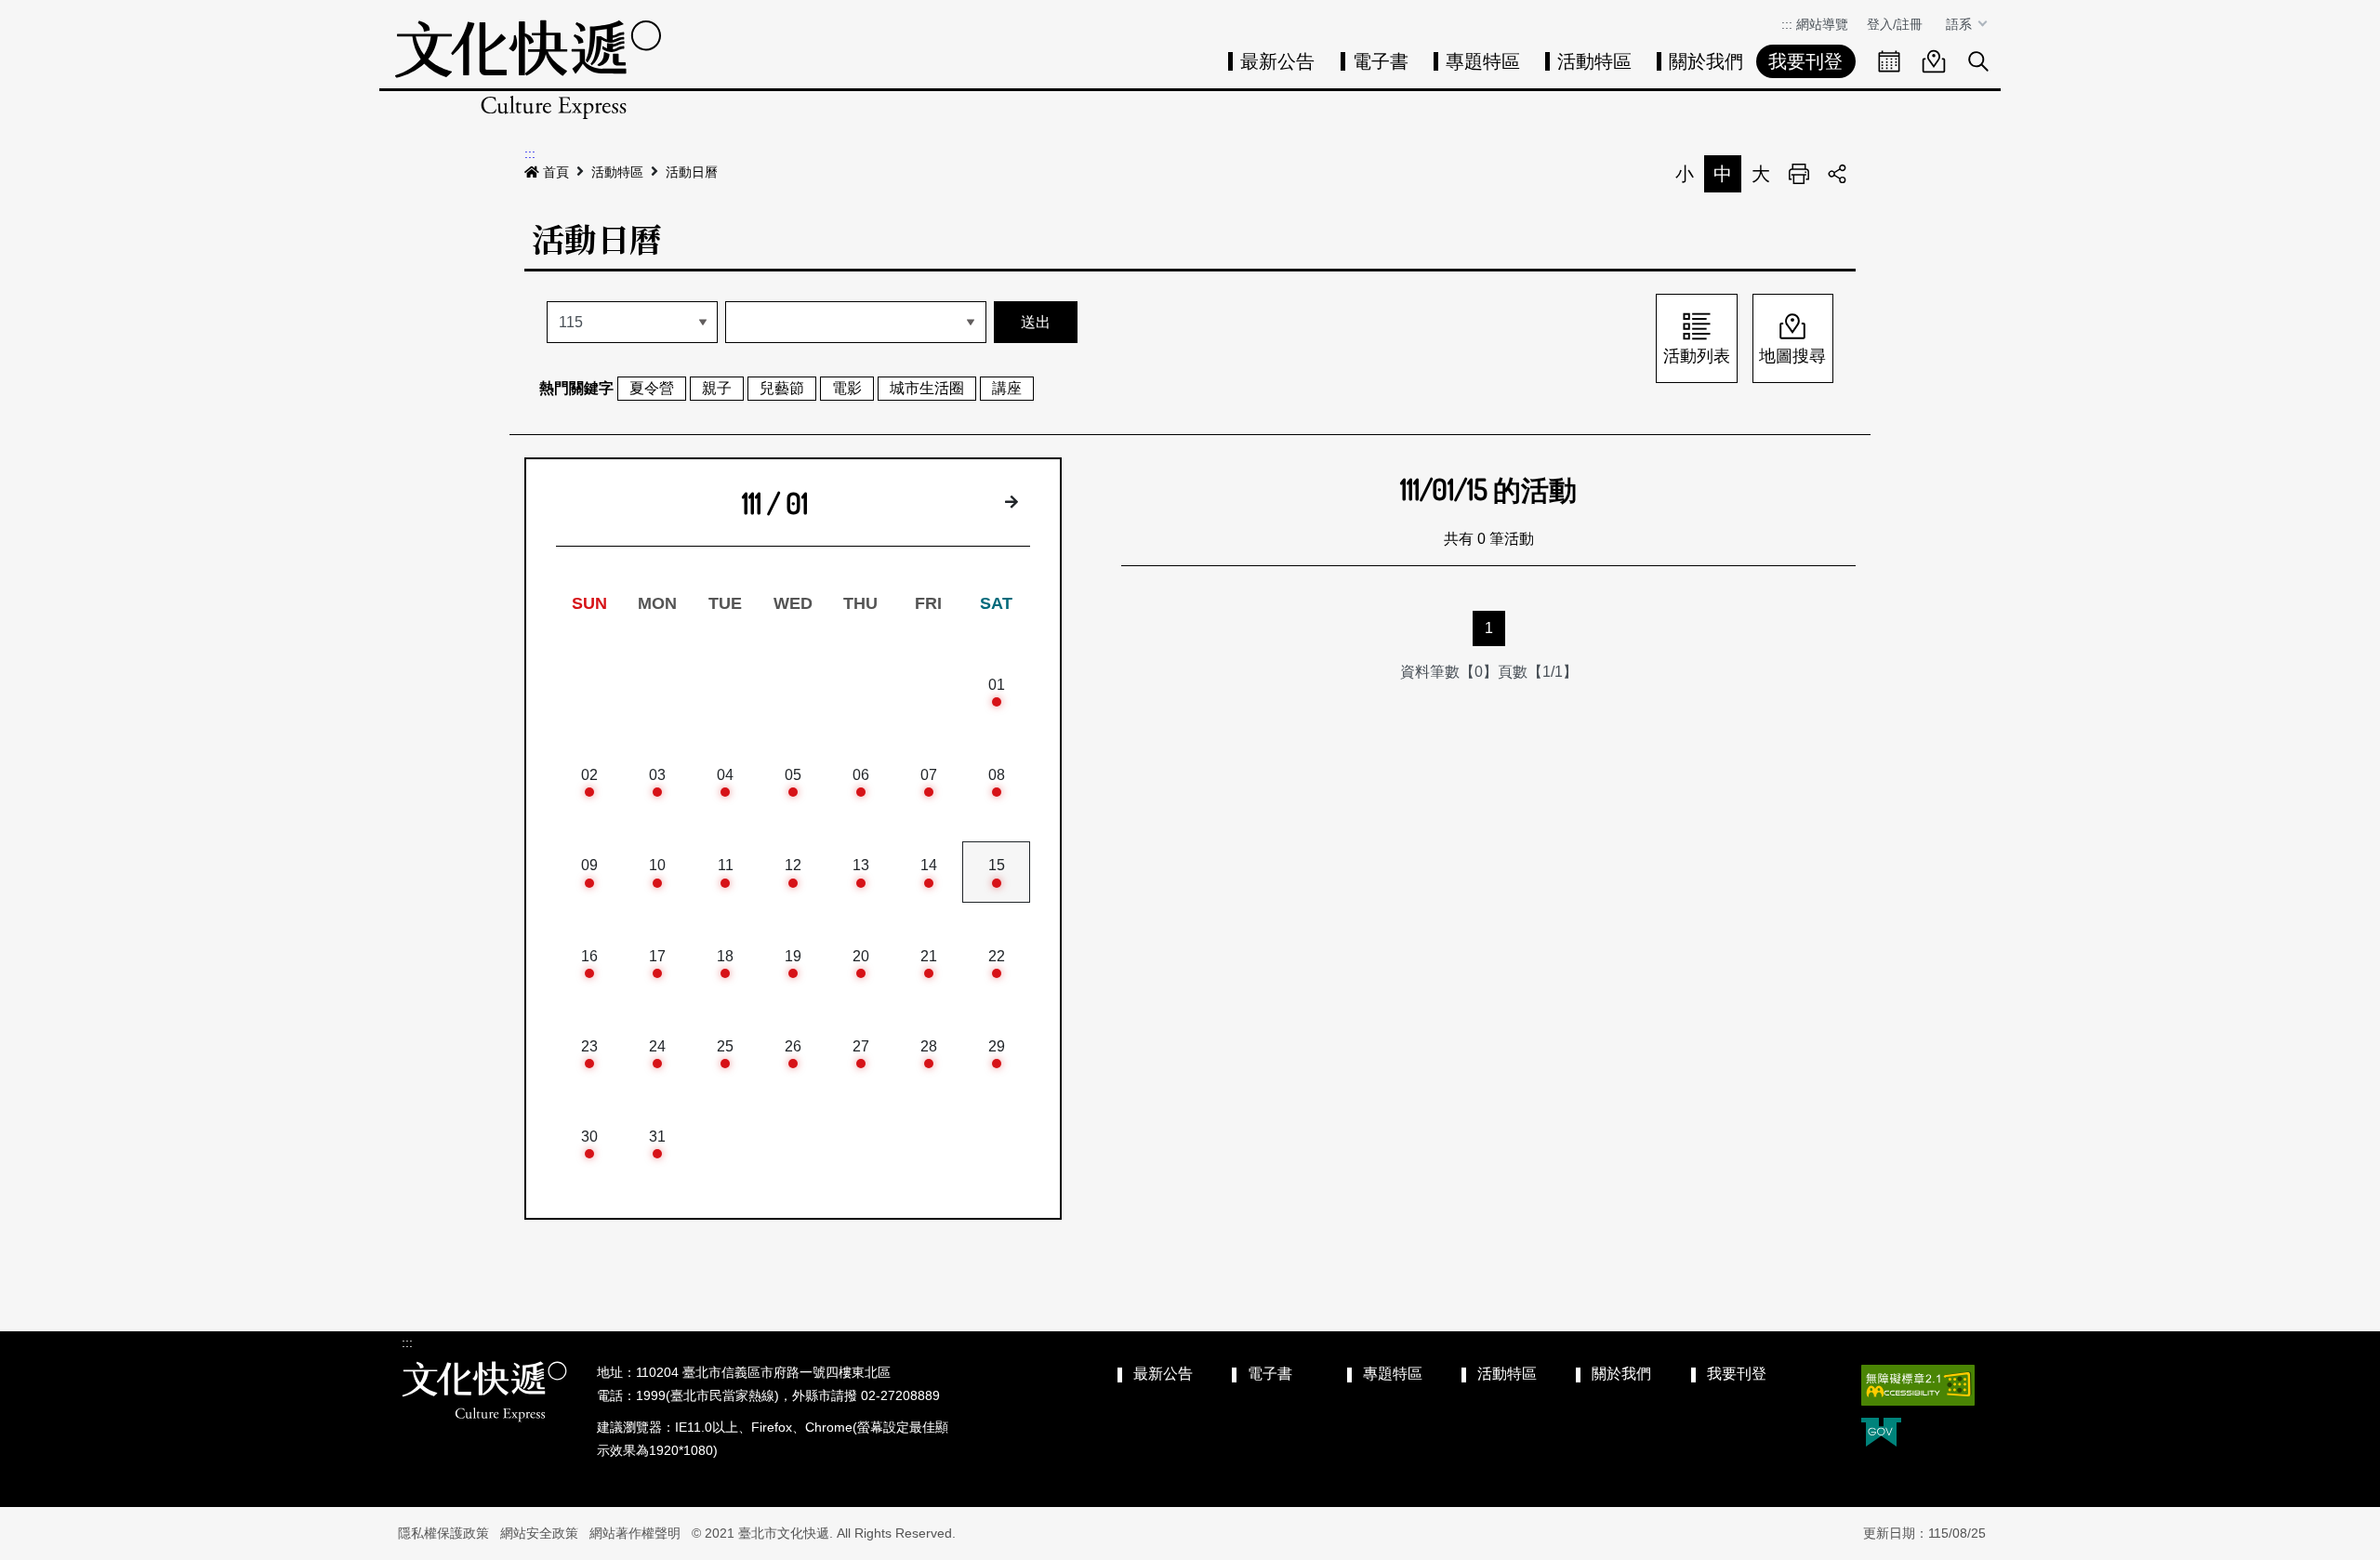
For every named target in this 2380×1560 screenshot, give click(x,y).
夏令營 (652, 388)
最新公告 (1277, 61)
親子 (717, 388)
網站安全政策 (539, 1533)
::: (1787, 24)
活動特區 (1594, 61)
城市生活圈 (927, 388)
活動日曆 (692, 172)
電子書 (1381, 61)
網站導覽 (1822, 24)
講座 (1007, 388)
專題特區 (1483, 61)
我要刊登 (1805, 61)
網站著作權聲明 (635, 1533)
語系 (1961, 24)
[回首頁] (528, 69)
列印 (1799, 174)
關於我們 (1706, 61)
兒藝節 (782, 388)
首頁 (556, 172)
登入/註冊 (1895, 24)
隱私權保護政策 (443, 1533)
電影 (847, 388)
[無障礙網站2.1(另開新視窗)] (1918, 1385)
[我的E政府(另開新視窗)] (1881, 1434)
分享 (1837, 174)
